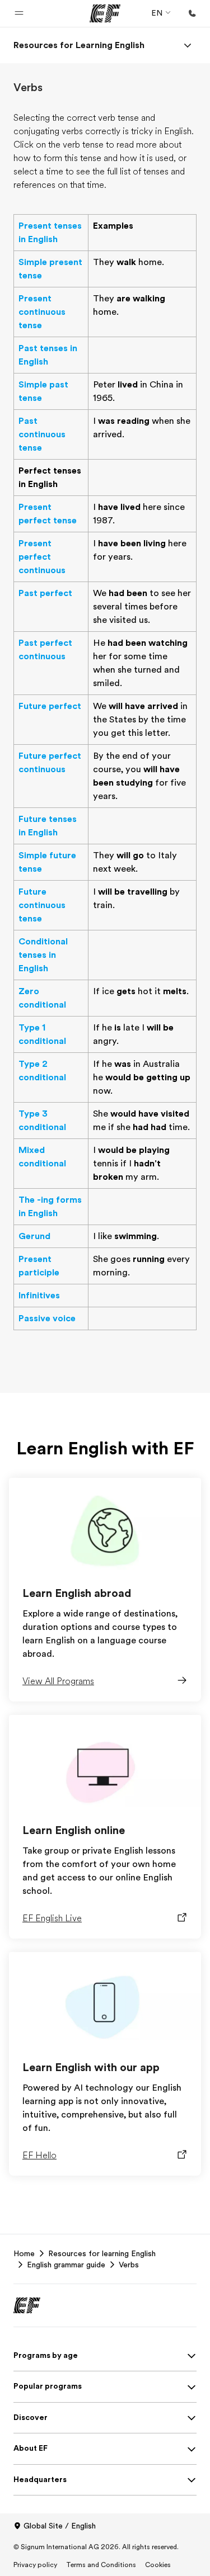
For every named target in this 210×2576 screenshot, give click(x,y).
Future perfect (50, 706)
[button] (19, 13)
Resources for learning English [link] (102, 2253)
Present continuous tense (42, 312)
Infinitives (39, 1296)
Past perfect (45, 593)
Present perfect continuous (42, 557)
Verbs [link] (129, 2265)
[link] (79, 45)
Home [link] (24, 2253)
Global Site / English (60, 2526)
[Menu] (188, 45)
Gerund (34, 1236)
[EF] (105, 13)
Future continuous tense (42, 905)
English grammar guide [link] (66, 2265)
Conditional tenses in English (43, 955)
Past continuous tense (42, 434)
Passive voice (47, 1318)
